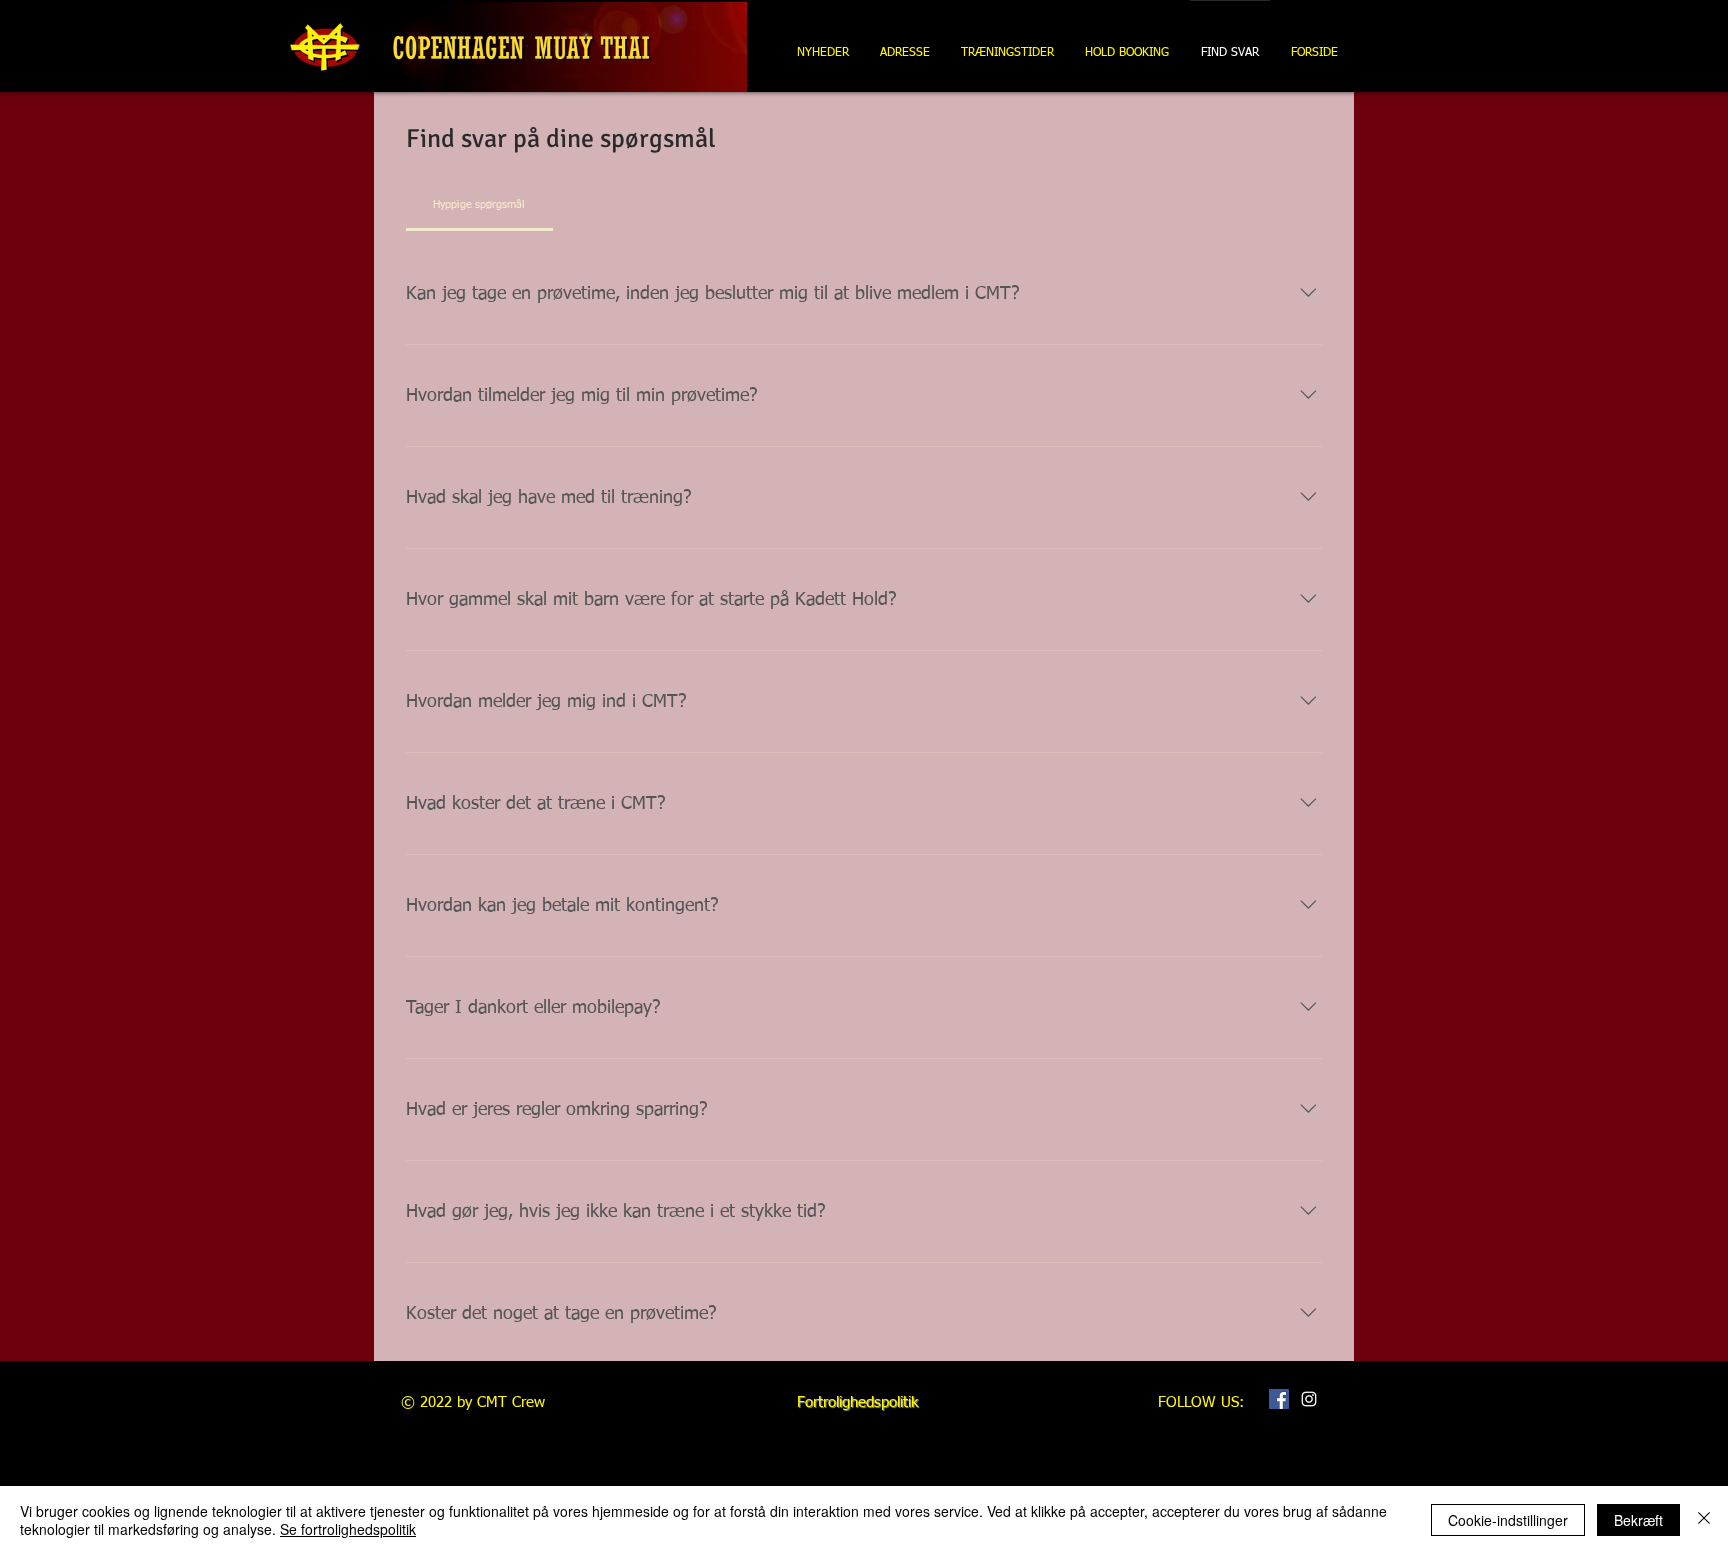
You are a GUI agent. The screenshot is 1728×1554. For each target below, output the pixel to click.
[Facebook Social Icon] (1279, 1399)
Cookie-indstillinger (1508, 1520)
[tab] (479, 205)
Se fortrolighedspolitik (348, 1529)
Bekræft (1638, 1520)
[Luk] (1704, 1520)
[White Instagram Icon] (1309, 1399)
